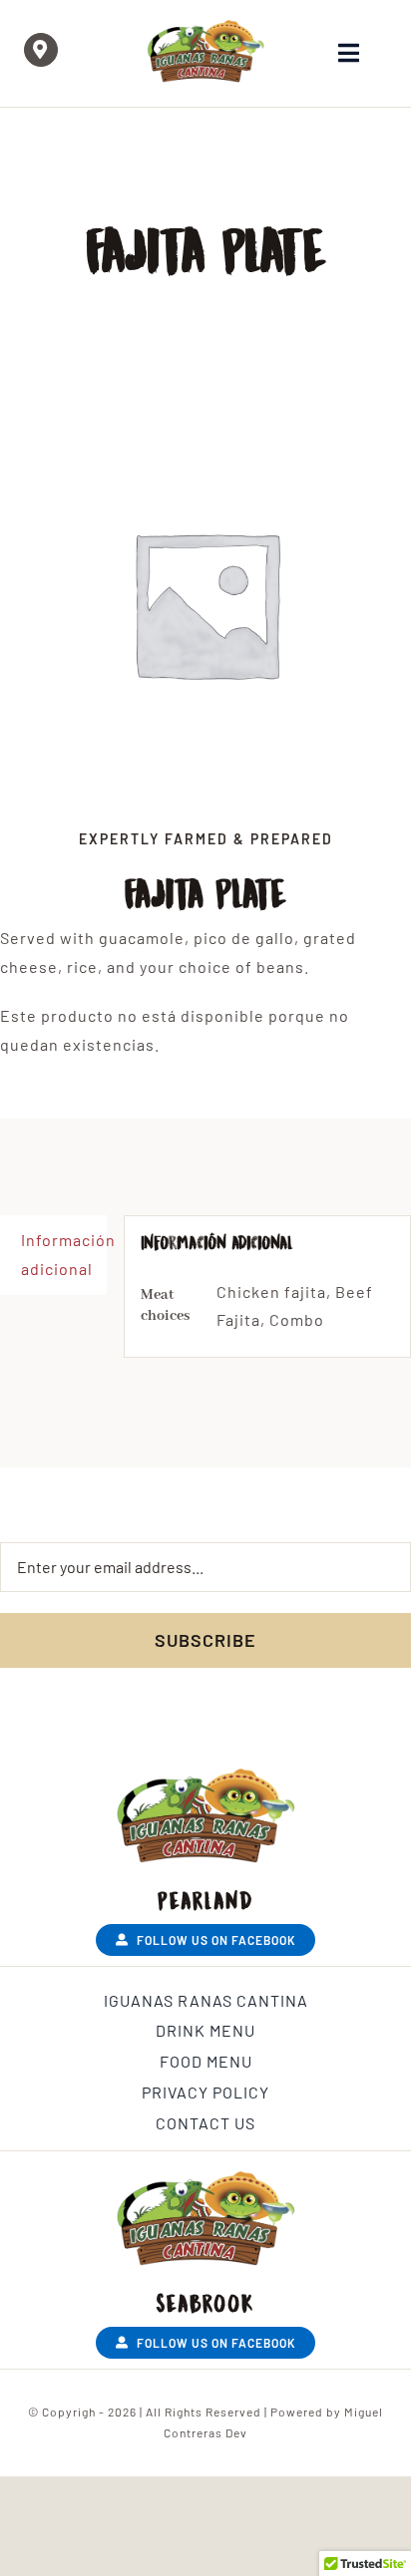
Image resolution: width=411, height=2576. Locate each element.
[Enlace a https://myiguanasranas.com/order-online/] (41, 50)
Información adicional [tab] (64, 1254)
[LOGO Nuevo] (205, 27)
